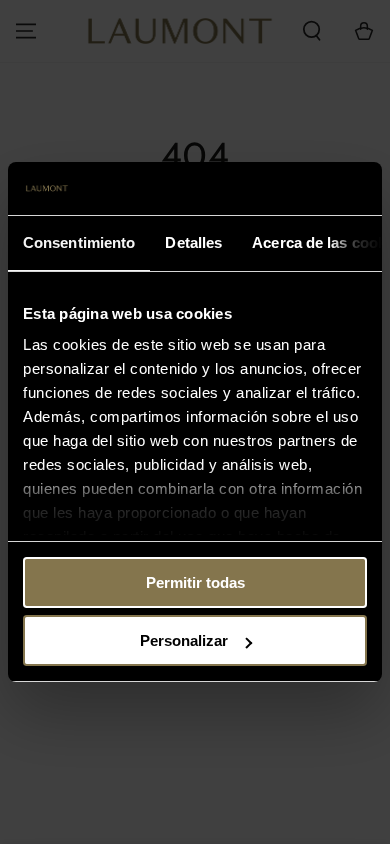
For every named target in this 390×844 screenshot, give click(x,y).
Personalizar (184, 640)
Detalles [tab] (193, 242)
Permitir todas (195, 582)
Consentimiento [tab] (79, 242)
